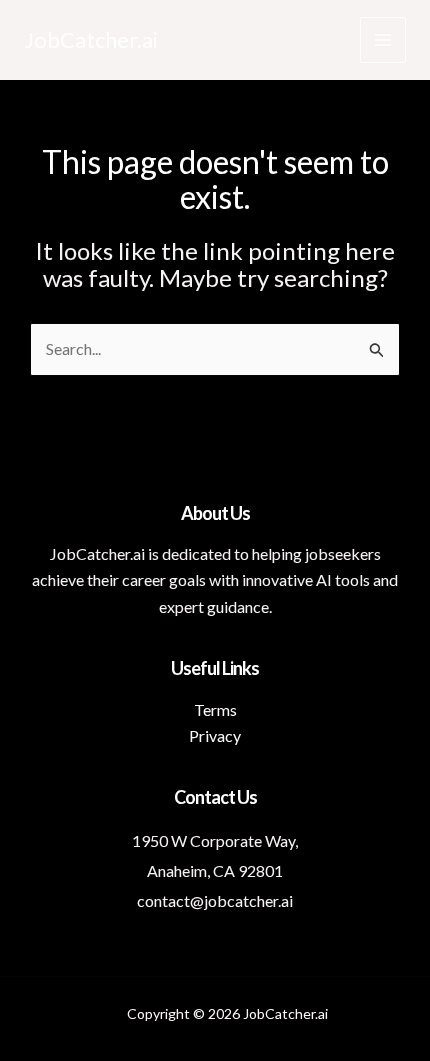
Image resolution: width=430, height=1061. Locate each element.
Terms (215, 709)
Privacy (215, 735)
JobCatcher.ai (91, 39)
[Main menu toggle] (383, 40)
